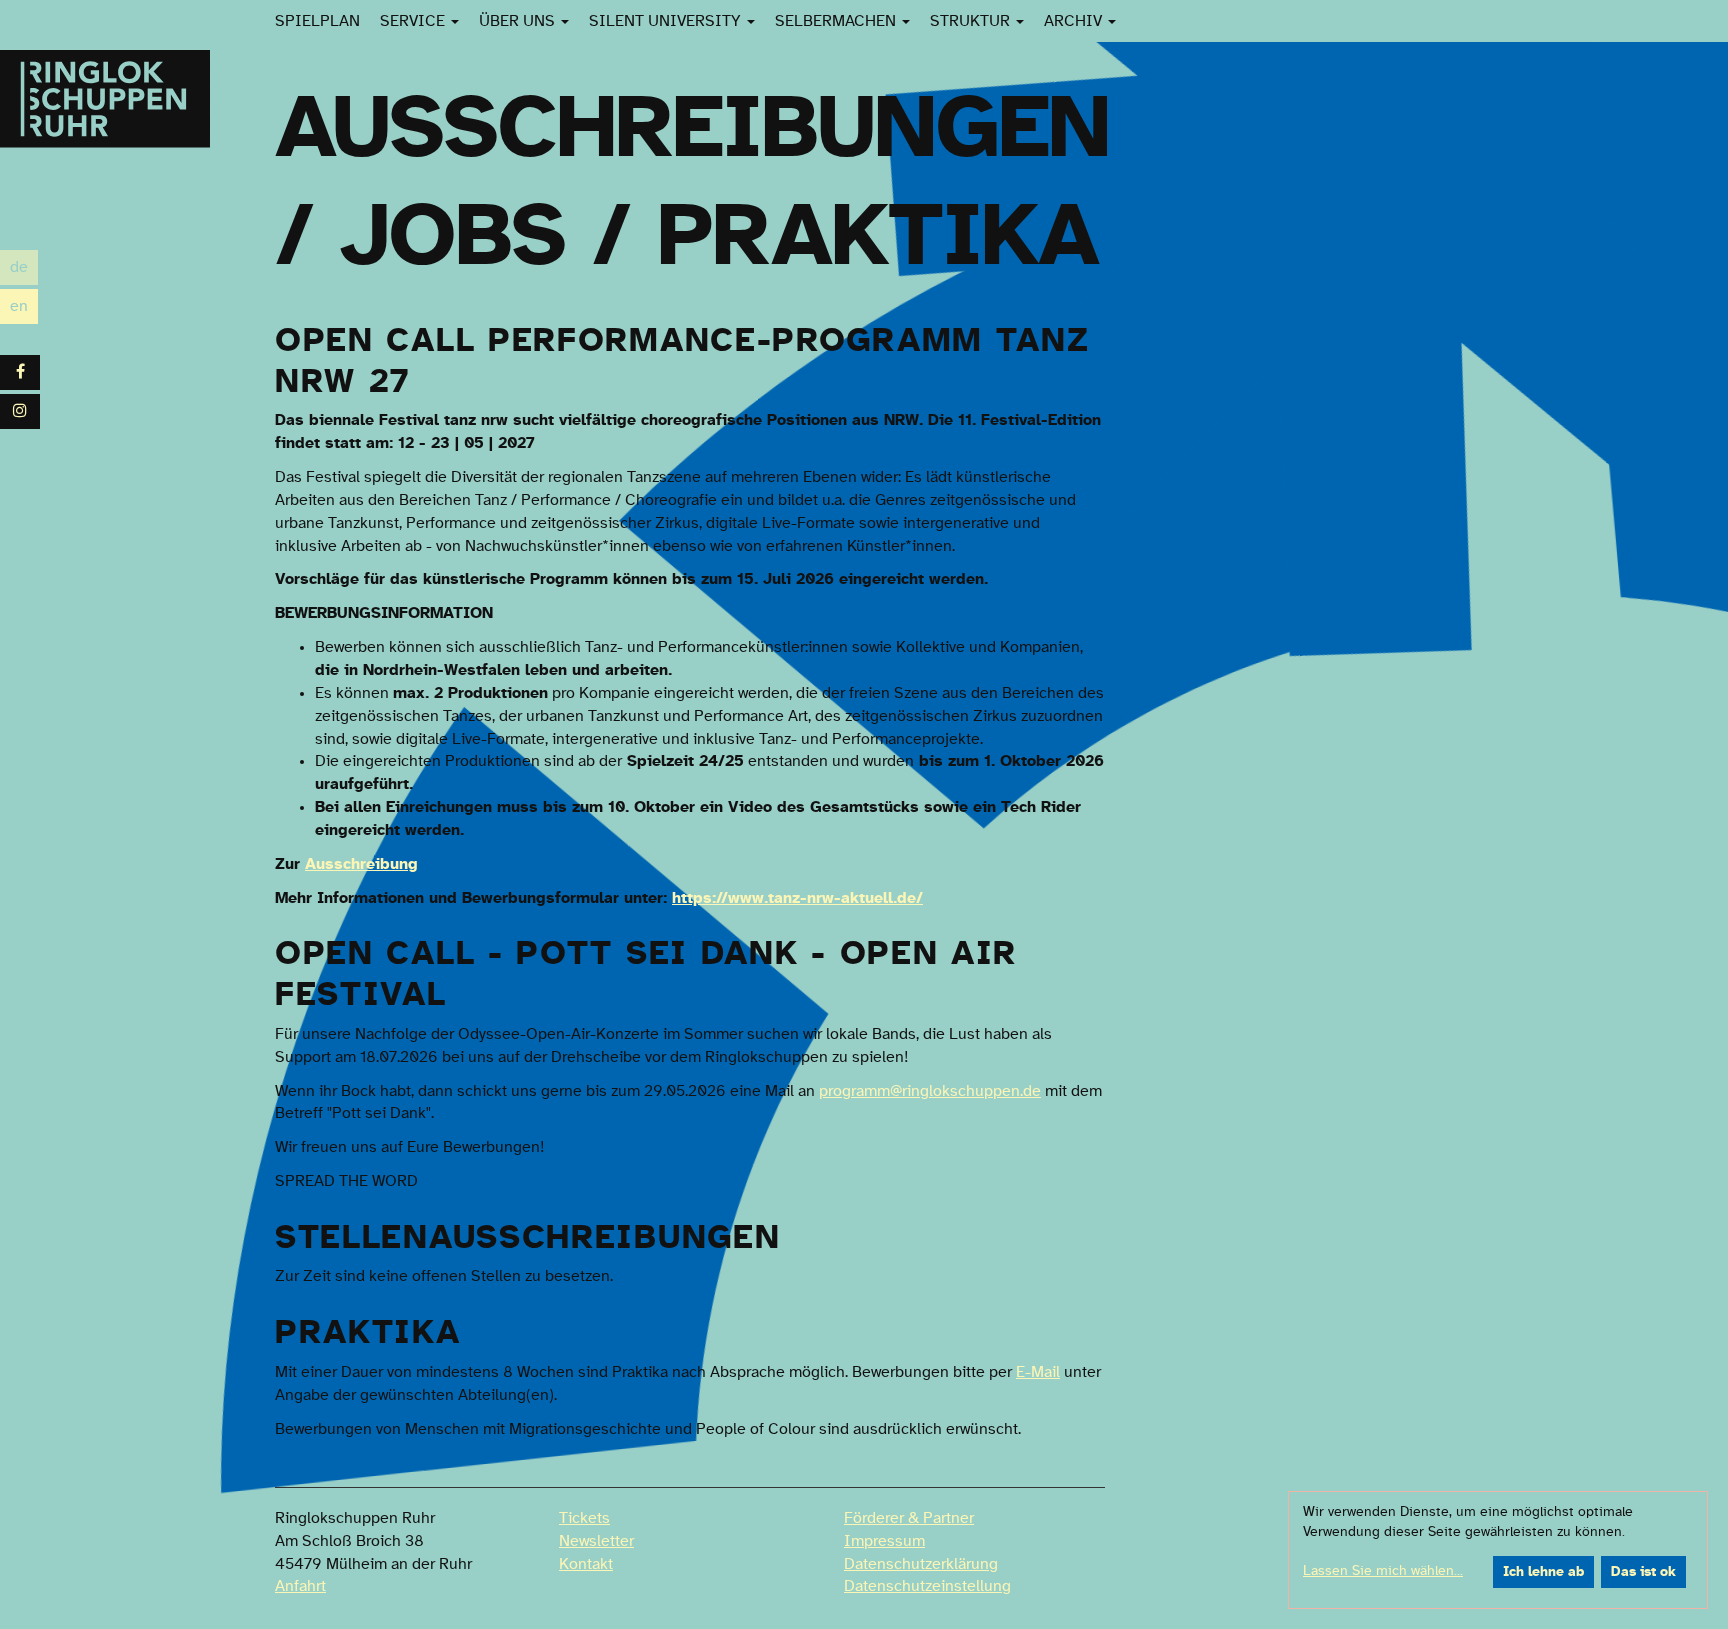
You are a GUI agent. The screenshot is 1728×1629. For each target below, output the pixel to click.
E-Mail (1038, 1372)
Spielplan (317, 21)
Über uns (519, 21)
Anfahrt (300, 1586)
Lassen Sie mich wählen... (1383, 1571)
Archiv (1075, 21)
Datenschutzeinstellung (927, 1586)
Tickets (584, 1518)
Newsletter (596, 1541)
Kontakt (586, 1564)
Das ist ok (1643, 1572)
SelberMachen (837, 21)
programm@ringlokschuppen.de (930, 1091)
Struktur (972, 21)
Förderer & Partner (909, 1518)
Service (414, 21)
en (24, 308)
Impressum (884, 1541)
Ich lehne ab (1543, 1572)
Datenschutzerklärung (921, 1564)
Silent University (667, 21)
